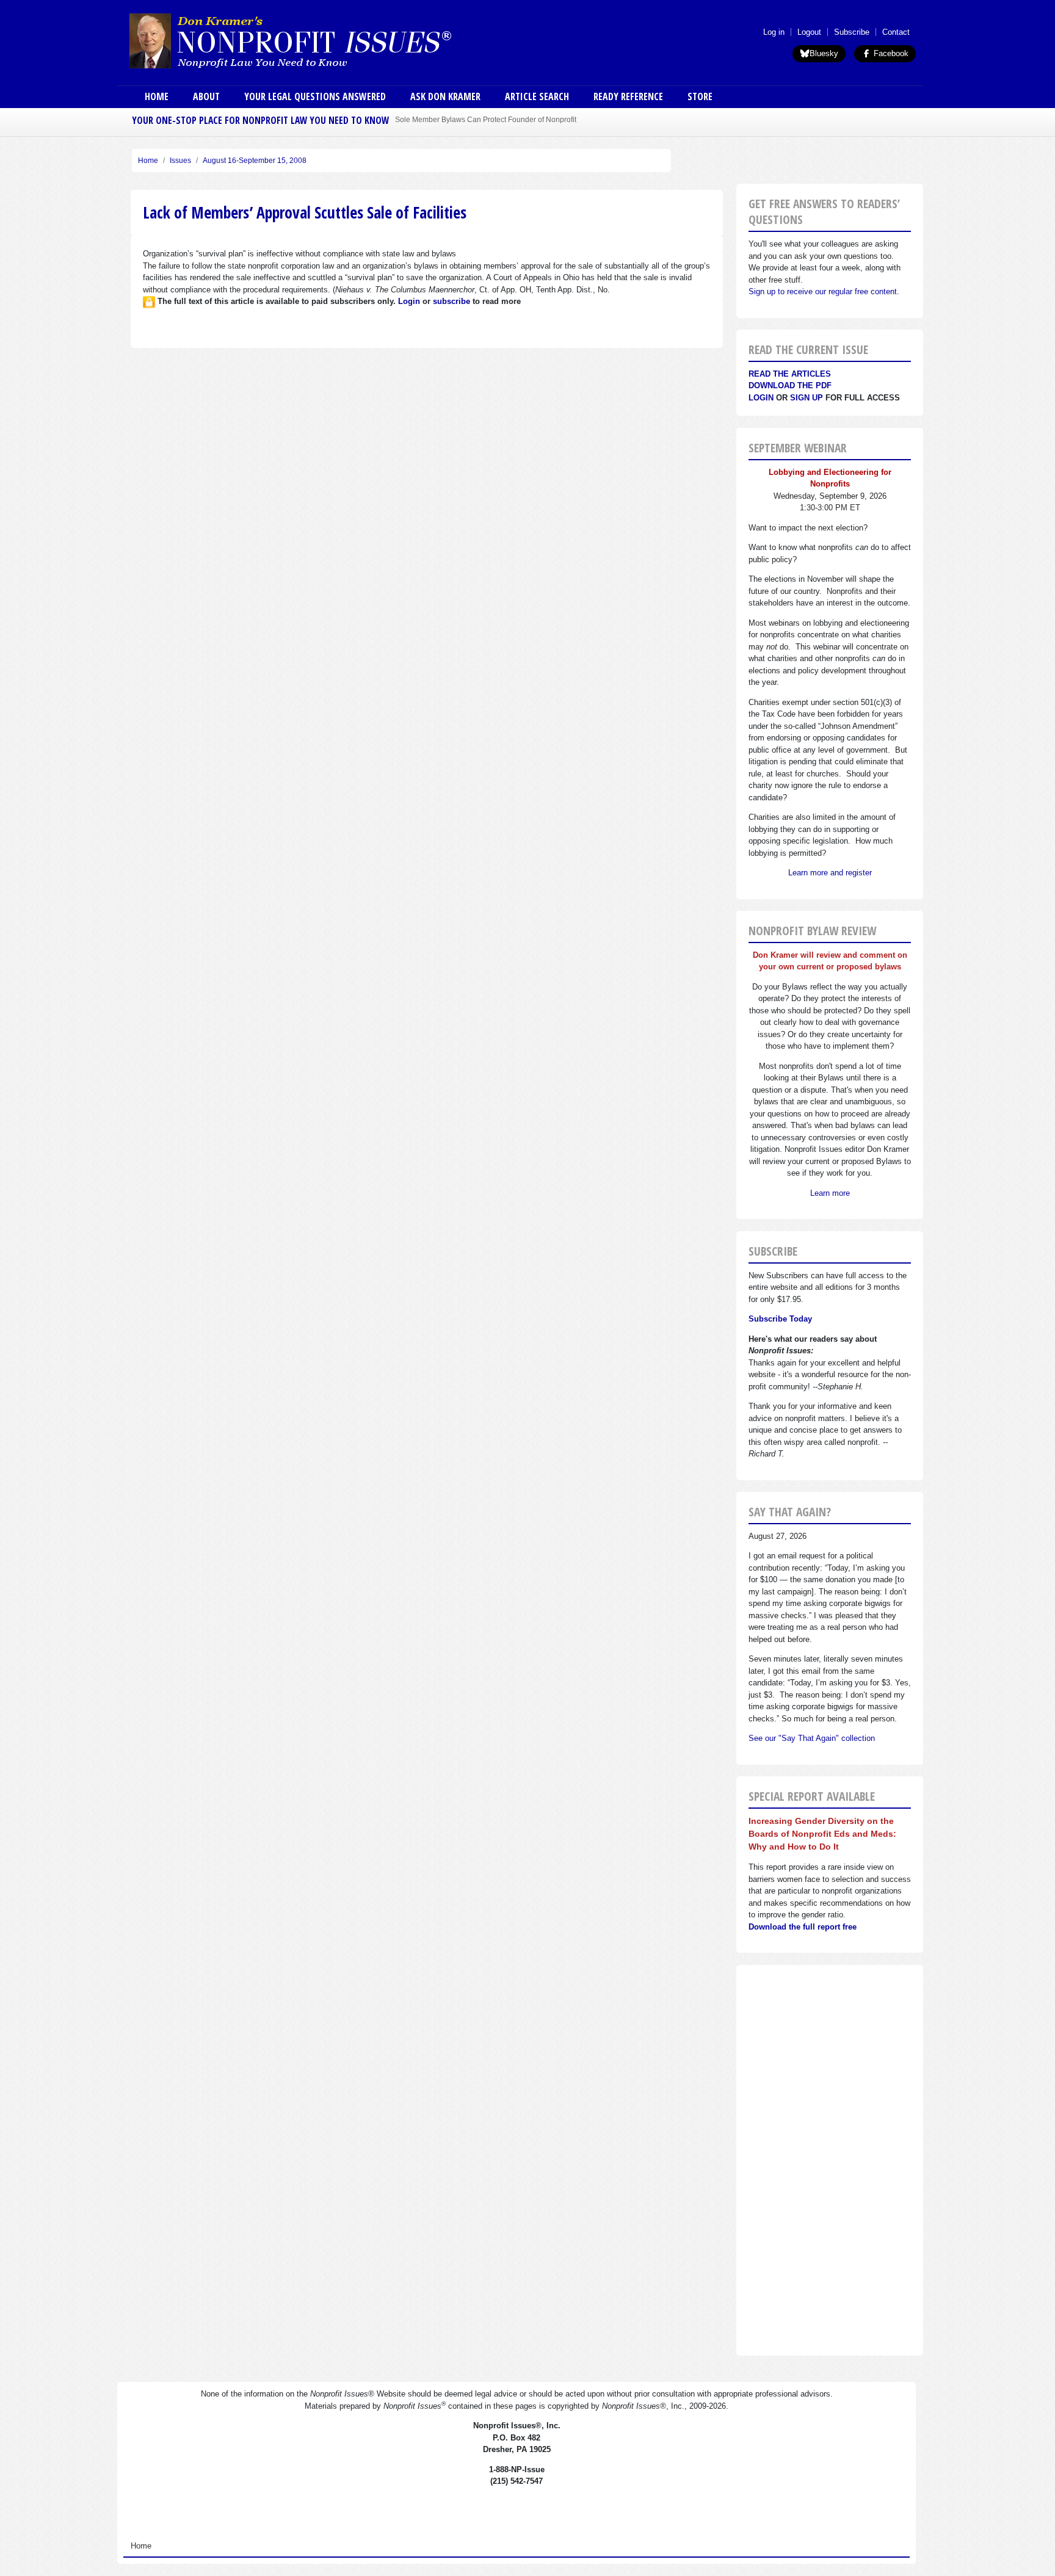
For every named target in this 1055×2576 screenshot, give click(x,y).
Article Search (537, 96)
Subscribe (852, 32)
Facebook (890, 53)
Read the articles (790, 374)
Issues (180, 161)
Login (761, 398)
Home (157, 96)
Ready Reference (628, 96)
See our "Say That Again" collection (812, 1738)
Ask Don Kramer (445, 96)
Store (700, 96)
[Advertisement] (830, 2160)
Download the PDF (790, 385)
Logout (809, 32)
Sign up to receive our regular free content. (824, 291)
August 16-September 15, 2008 (255, 161)
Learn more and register (830, 873)
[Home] (325, 40)
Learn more (830, 1193)
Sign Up (807, 398)
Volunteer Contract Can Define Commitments (469, 119)
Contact (896, 32)
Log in (774, 32)
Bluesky (824, 53)
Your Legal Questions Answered (315, 96)
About (206, 96)
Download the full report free (803, 1927)
